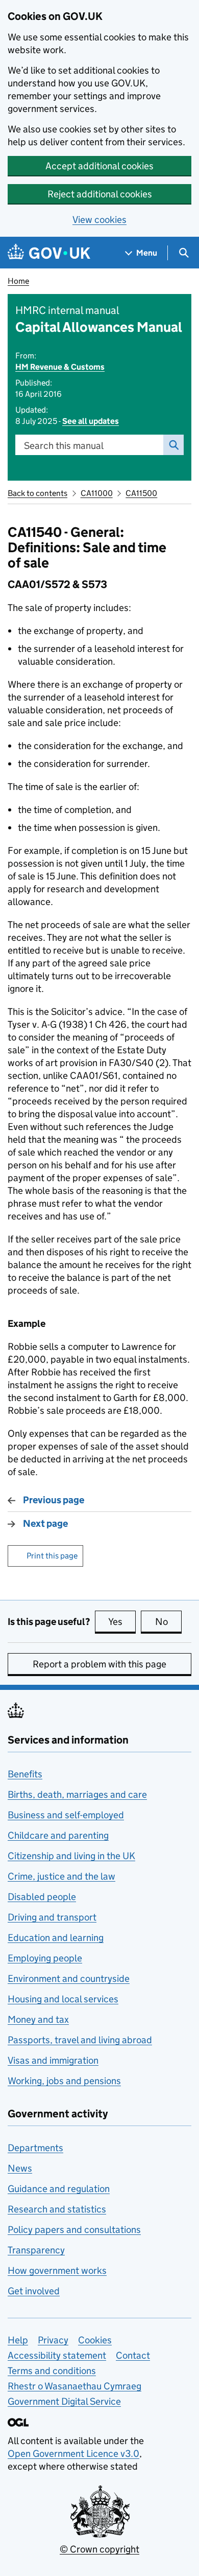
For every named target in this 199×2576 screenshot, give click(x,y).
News (20, 2168)
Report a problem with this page (99, 1664)
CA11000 (97, 493)
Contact (133, 2355)
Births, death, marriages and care (77, 1794)
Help (18, 2340)
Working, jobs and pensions (64, 2081)
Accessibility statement (57, 2355)
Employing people (45, 1958)
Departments (35, 2148)
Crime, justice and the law (61, 1876)
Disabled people (42, 1897)
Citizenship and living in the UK (71, 1856)
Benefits (25, 1774)
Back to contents (38, 493)
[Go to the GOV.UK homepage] (49, 253)
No (168, 1622)
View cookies (99, 220)
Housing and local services (63, 1999)
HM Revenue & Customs (60, 367)
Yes (122, 1622)
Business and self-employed (66, 1815)
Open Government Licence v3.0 (73, 2454)
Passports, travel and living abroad (80, 2040)
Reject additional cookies (100, 194)
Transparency (36, 2250)
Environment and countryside (69, 1979)
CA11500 (141, 493)
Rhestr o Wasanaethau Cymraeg (74, 2386)
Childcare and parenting (58, 1835)
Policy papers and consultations (74, 2230)
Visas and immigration (53, 2060)
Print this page (52, 1556)
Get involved (34, 2291)
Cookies (95, 2340)
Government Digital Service (64, 2401)
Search (173, 445)
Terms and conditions (52, 2371)
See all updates (91, 421)
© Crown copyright (99, 2549)
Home (18, 281)
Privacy (53, 2340)
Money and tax (38, 2019)
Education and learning (56, 1938)
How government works (57, 2270)
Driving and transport (52, 1917)
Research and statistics (57, 2209)
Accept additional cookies (99, 166)
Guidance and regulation (59, 2189)
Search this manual (64, 446)
